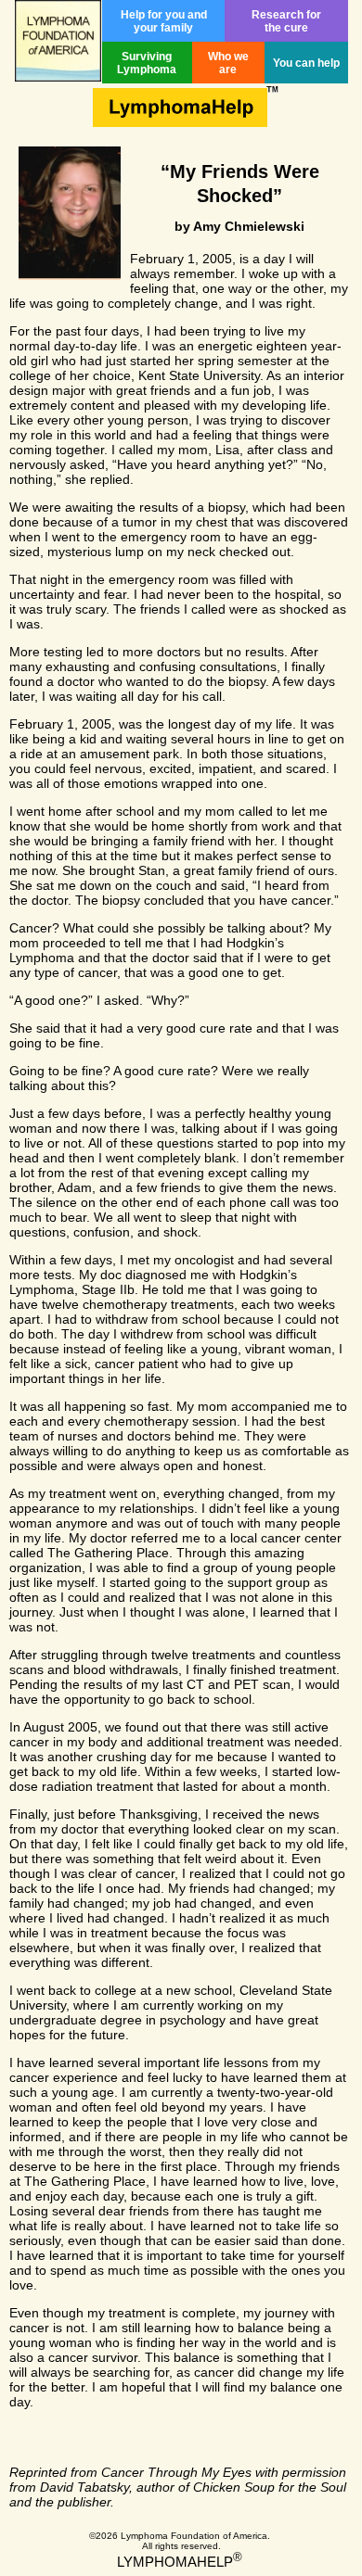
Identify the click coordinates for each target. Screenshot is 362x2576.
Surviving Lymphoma (147, 63)
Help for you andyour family (164, 21)
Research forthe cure (286, 21)
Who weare (228, 63)
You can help (306, 63)
